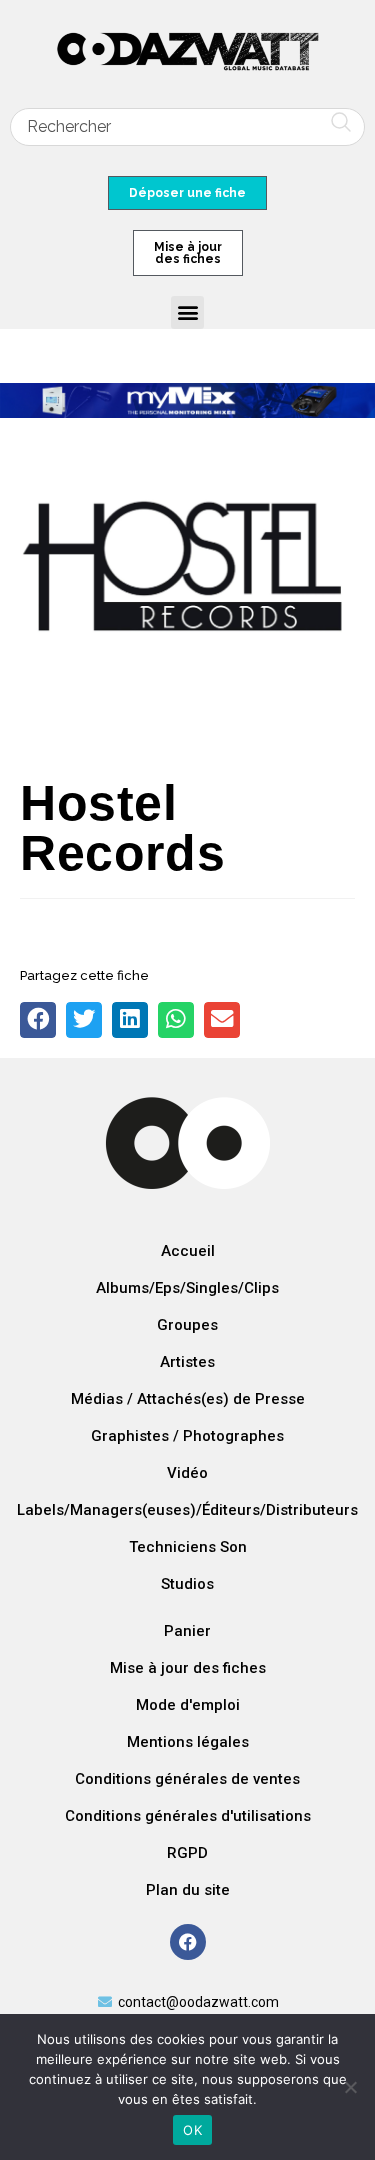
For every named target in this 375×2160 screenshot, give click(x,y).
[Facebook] (188, 1942)
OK (192, 2130)
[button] (187, 312)
